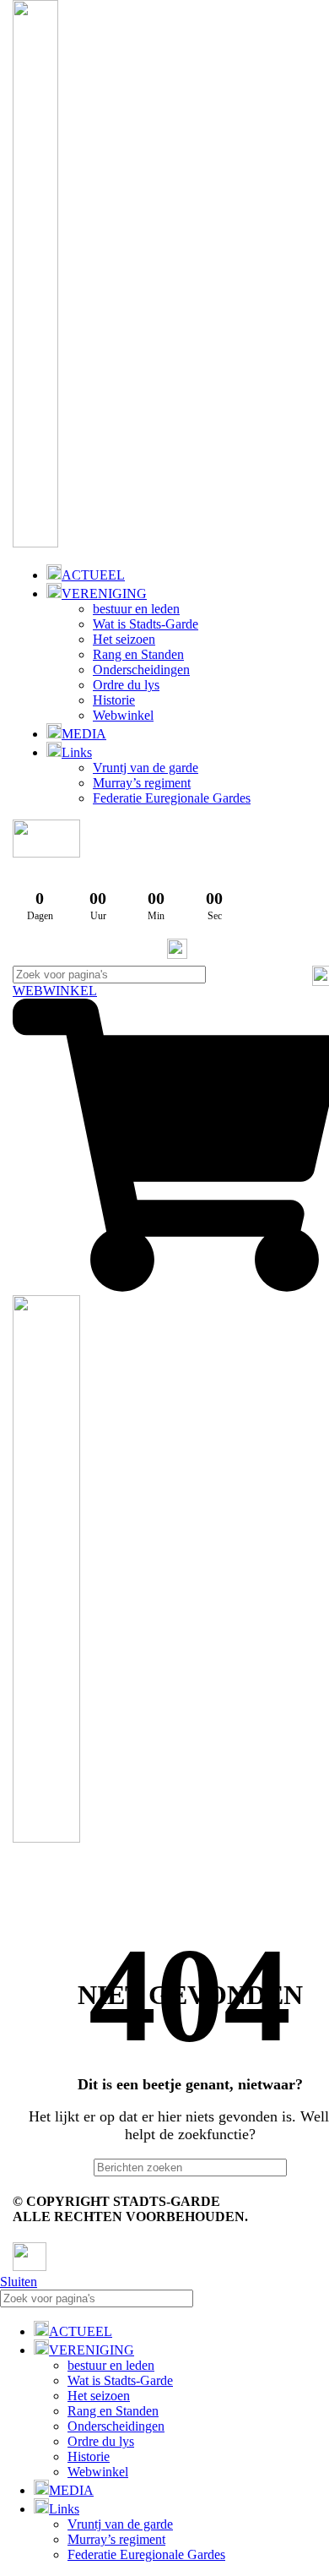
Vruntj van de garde (146, 768)
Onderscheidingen (141, 670)
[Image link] (30, 2266)
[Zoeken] (310, 2298)
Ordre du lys (126, 685)
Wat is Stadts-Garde (146, 624)
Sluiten (19, 2282)
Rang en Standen (138, 654)
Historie (114, 700)
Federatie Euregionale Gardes (172, 798)
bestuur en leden (136, 609)
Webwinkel (123, 715)
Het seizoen (124, 639)
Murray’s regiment (142, 783)
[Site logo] (35, 543)
